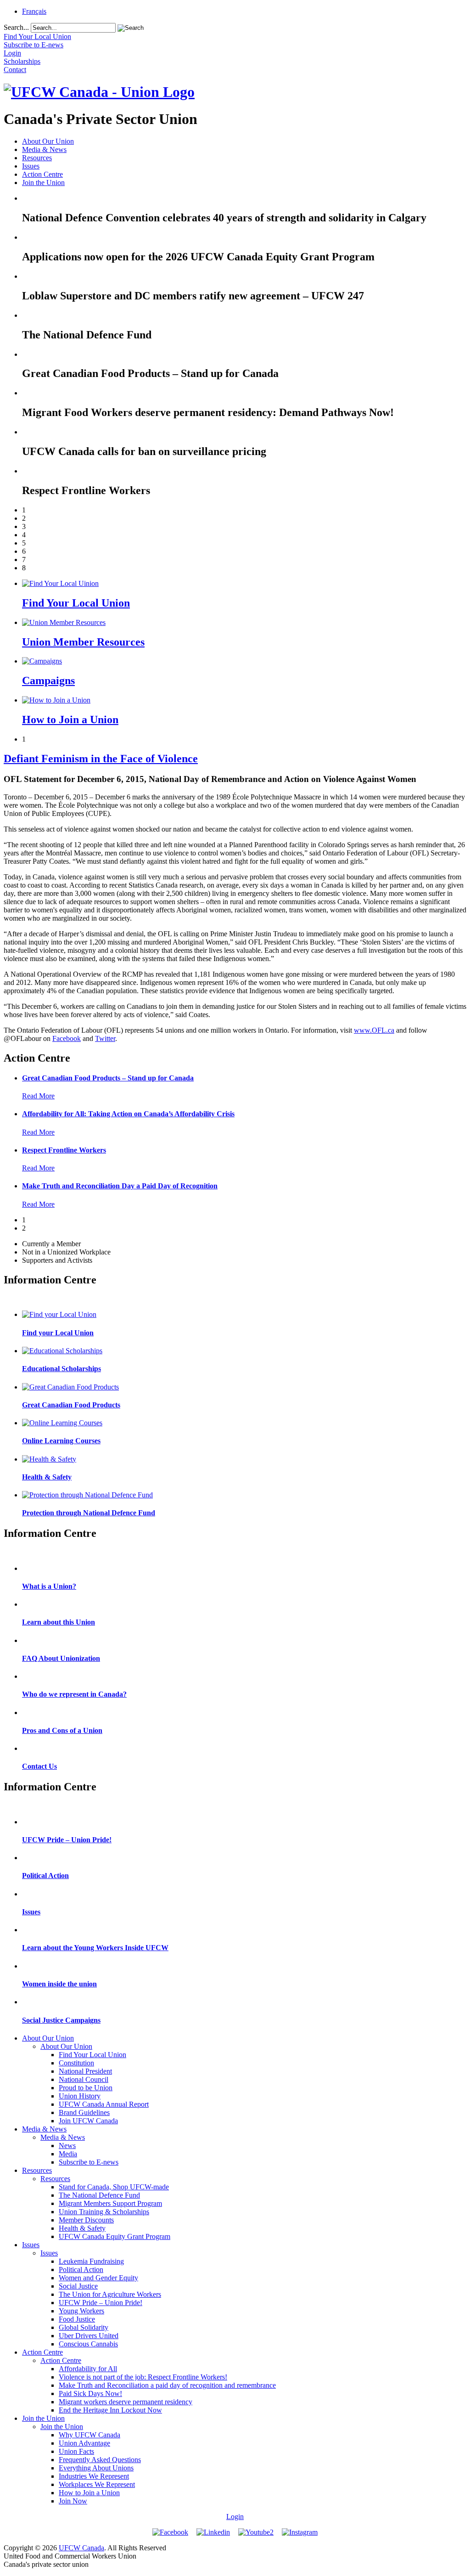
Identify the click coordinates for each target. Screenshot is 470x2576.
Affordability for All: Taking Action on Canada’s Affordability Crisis (128, 1114)
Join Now (73, 2501)
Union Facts (76, 2451)
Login (235, 2517)
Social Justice (78, 2286)
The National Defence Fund (99, 2195)
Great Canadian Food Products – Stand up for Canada (108, 1078)
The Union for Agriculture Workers (110, 2294)
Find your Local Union (58, 1333)
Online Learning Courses (61, 1441)
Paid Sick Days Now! (90, 2393)
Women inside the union (59, 1984)
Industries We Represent (94, 2476)
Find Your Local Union (76, 603)
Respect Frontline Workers (64, 1150)
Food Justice (77, 2319)
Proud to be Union (86, 2088)
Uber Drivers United (89, 2336)
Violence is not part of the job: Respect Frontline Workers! (143, 2377)
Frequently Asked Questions (100, 2460)
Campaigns (48, 681)
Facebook (67, 1038)
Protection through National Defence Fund (89, 1513)
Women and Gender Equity (98, 2278)
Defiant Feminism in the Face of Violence (101, 759)
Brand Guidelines (84, 2112)
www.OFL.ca (374, 1030)
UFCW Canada (81, 2548)
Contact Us (39, 1766)
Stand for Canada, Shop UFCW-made (114, 2187)
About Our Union (48, 141)
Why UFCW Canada (90, 2435)
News (67, 2146)
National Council (84, 2079)
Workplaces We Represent (97, 2484)
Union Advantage (84, 2443)
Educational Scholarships (62, 1369)
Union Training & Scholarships (104, 2212)
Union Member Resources (83, 642)
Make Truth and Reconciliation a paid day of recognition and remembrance (167, 2385)
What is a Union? (49, 1586)
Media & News (44, 149)
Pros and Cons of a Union (62, 1730)
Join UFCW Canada (88, 2121)
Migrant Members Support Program (110, 2203)
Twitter (105, 1038)
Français (34, 11)
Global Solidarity (84, 2327)
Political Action (45, 1876)
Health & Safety (47, 1477)
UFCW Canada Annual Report (104, 2104)
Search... (16, 27)
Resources (37, 158)
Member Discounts (86, 2220)
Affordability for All (88, 2369)
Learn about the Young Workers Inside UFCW (95, 1948)
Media (68, 2154)
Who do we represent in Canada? (74, 1694)
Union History (80, 2096)
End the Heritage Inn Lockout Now (110, 2410)
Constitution (76, 2063)
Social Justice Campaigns (61, 2020)
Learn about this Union (59, 1622)
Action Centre (42, 174)
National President (85, 2071)
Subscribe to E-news (89, 2162)
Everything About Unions (96, 2468)
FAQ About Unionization (61, 1658)
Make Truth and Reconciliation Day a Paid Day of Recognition (120, 1186)
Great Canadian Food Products (71, 1405)
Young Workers (81, 2311)
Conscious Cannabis (88, 2344)
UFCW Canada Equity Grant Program (115, 2236)
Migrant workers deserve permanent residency (126, 2402)
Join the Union (43, 183)
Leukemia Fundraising (91, 2261)
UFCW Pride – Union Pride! (67, 1840)
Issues (31, 166)
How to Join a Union (70, 720)
